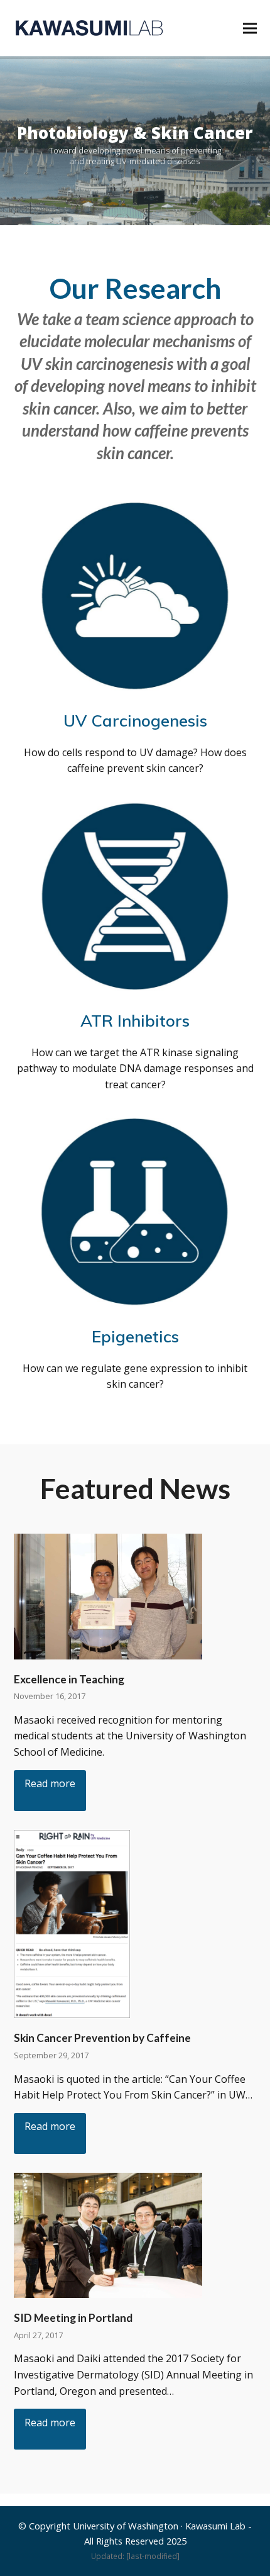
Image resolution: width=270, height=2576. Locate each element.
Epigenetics (135, 1336)
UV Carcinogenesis (135, 720)
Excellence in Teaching (69, 1679)
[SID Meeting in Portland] (108, 2234)
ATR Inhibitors (135, 1020)
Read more (50, 1783)
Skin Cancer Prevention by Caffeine (102, 2038)
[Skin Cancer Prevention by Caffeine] (72, 1923)
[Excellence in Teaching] (108, 1595)
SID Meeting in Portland (73, 2318)
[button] (250, 28)
